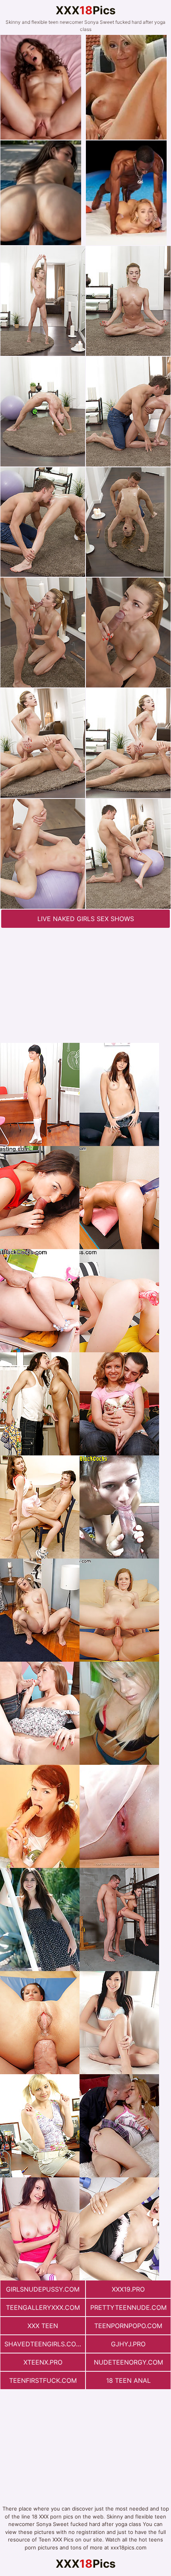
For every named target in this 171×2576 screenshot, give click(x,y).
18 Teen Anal (128, 2380)
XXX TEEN (43, 2326)
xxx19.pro (128, 2289)
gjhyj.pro (128, 2344)
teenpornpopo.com (128, 2326)
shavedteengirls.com (43, 2344)
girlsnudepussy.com (43, 2289)
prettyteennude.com (128, 2307)
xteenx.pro (43, 2362)
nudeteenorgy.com (128, 2362)
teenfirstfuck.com (43, 2380)
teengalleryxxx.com (43, 2307)
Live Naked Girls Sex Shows (86, 919)
